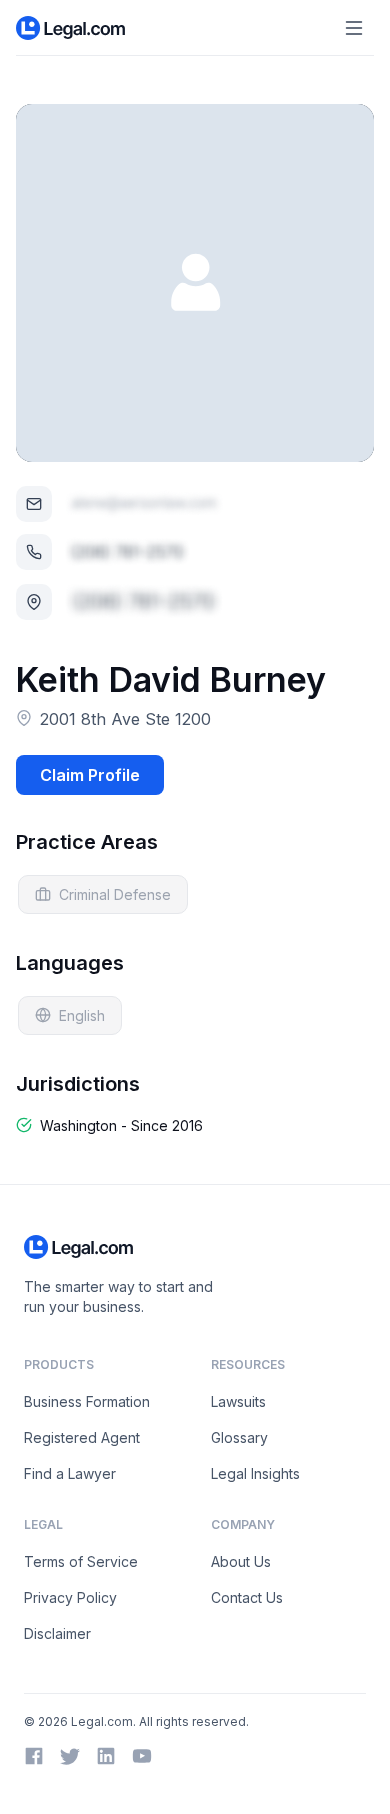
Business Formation (87, 1401)
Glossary (239, 1437)
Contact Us (247, 1597)
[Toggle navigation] (354, 28)
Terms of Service (81, 1561)
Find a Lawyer (70, 1473)
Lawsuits (238, 1401)
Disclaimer (57, 1633)
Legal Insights (255, 1473)
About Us (241, 1561)
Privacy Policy (70, 1597)
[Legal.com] (71, 28)
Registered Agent (82, 1437)
